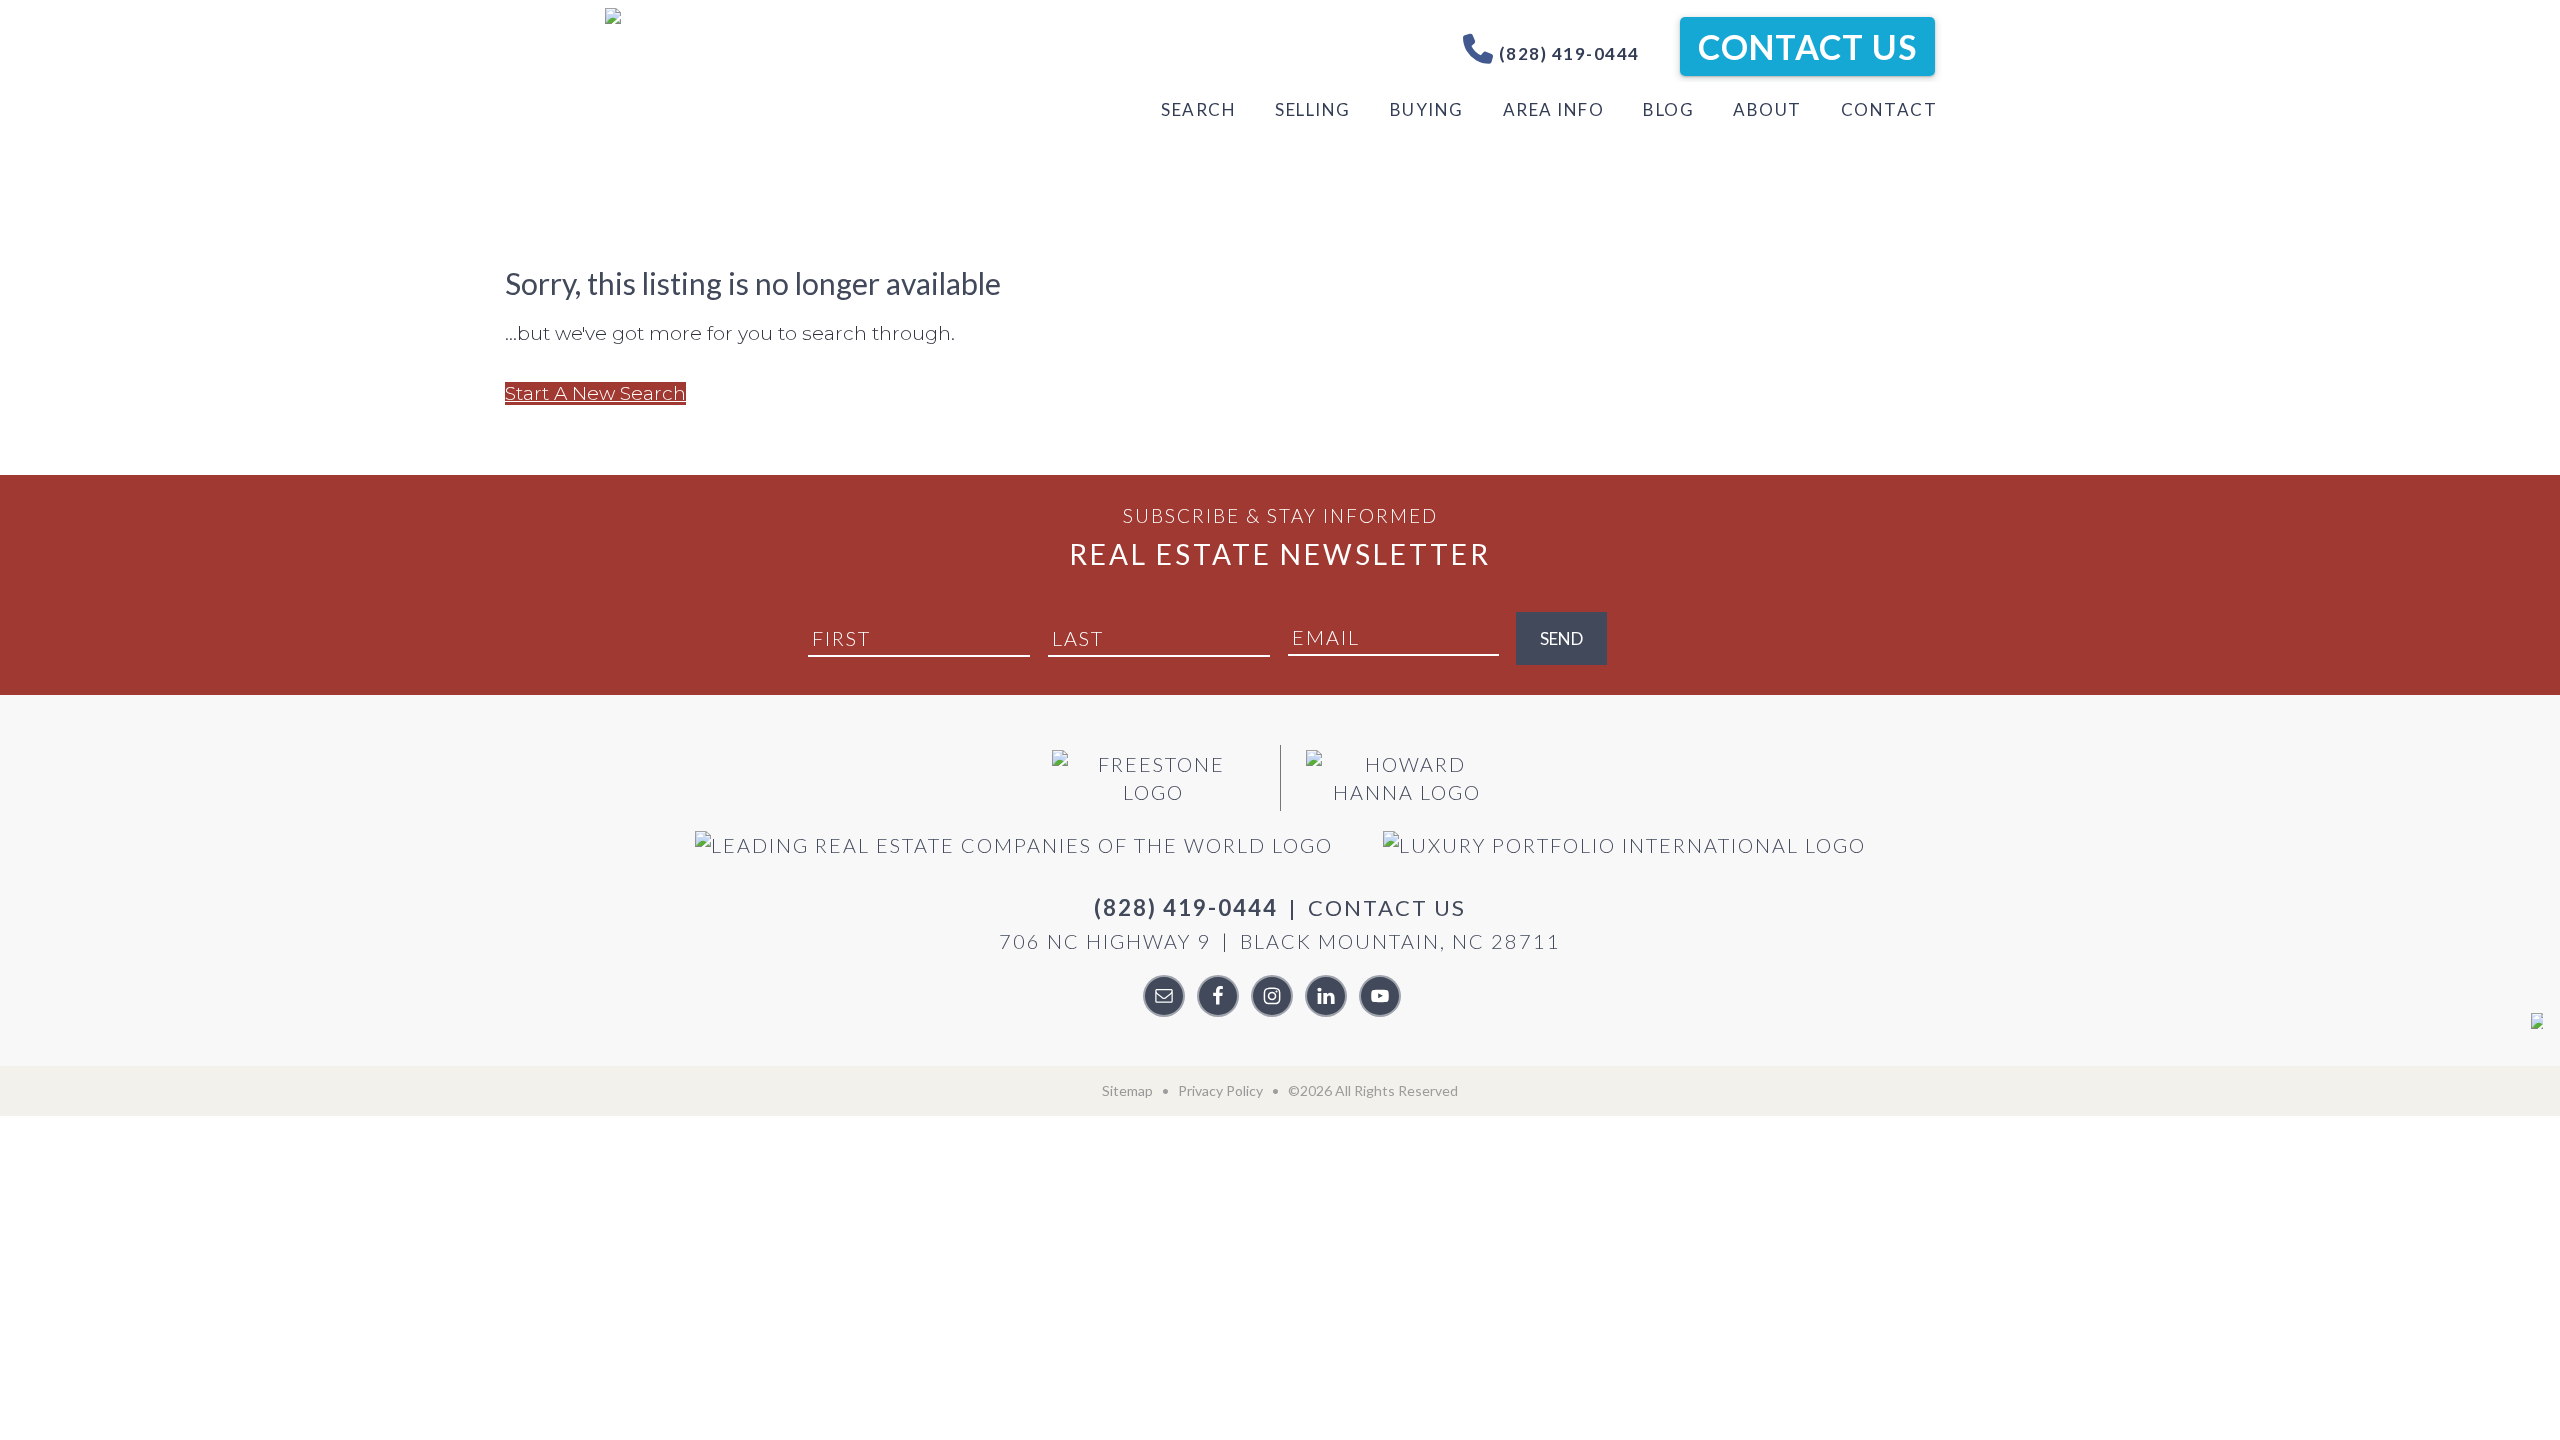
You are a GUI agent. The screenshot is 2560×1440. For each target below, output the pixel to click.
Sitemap (1127, 1090)
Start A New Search (595, 393)
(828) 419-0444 (1567, 53)
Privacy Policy (1220, 1090)
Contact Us (1807, 46)
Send (1561, 638)
